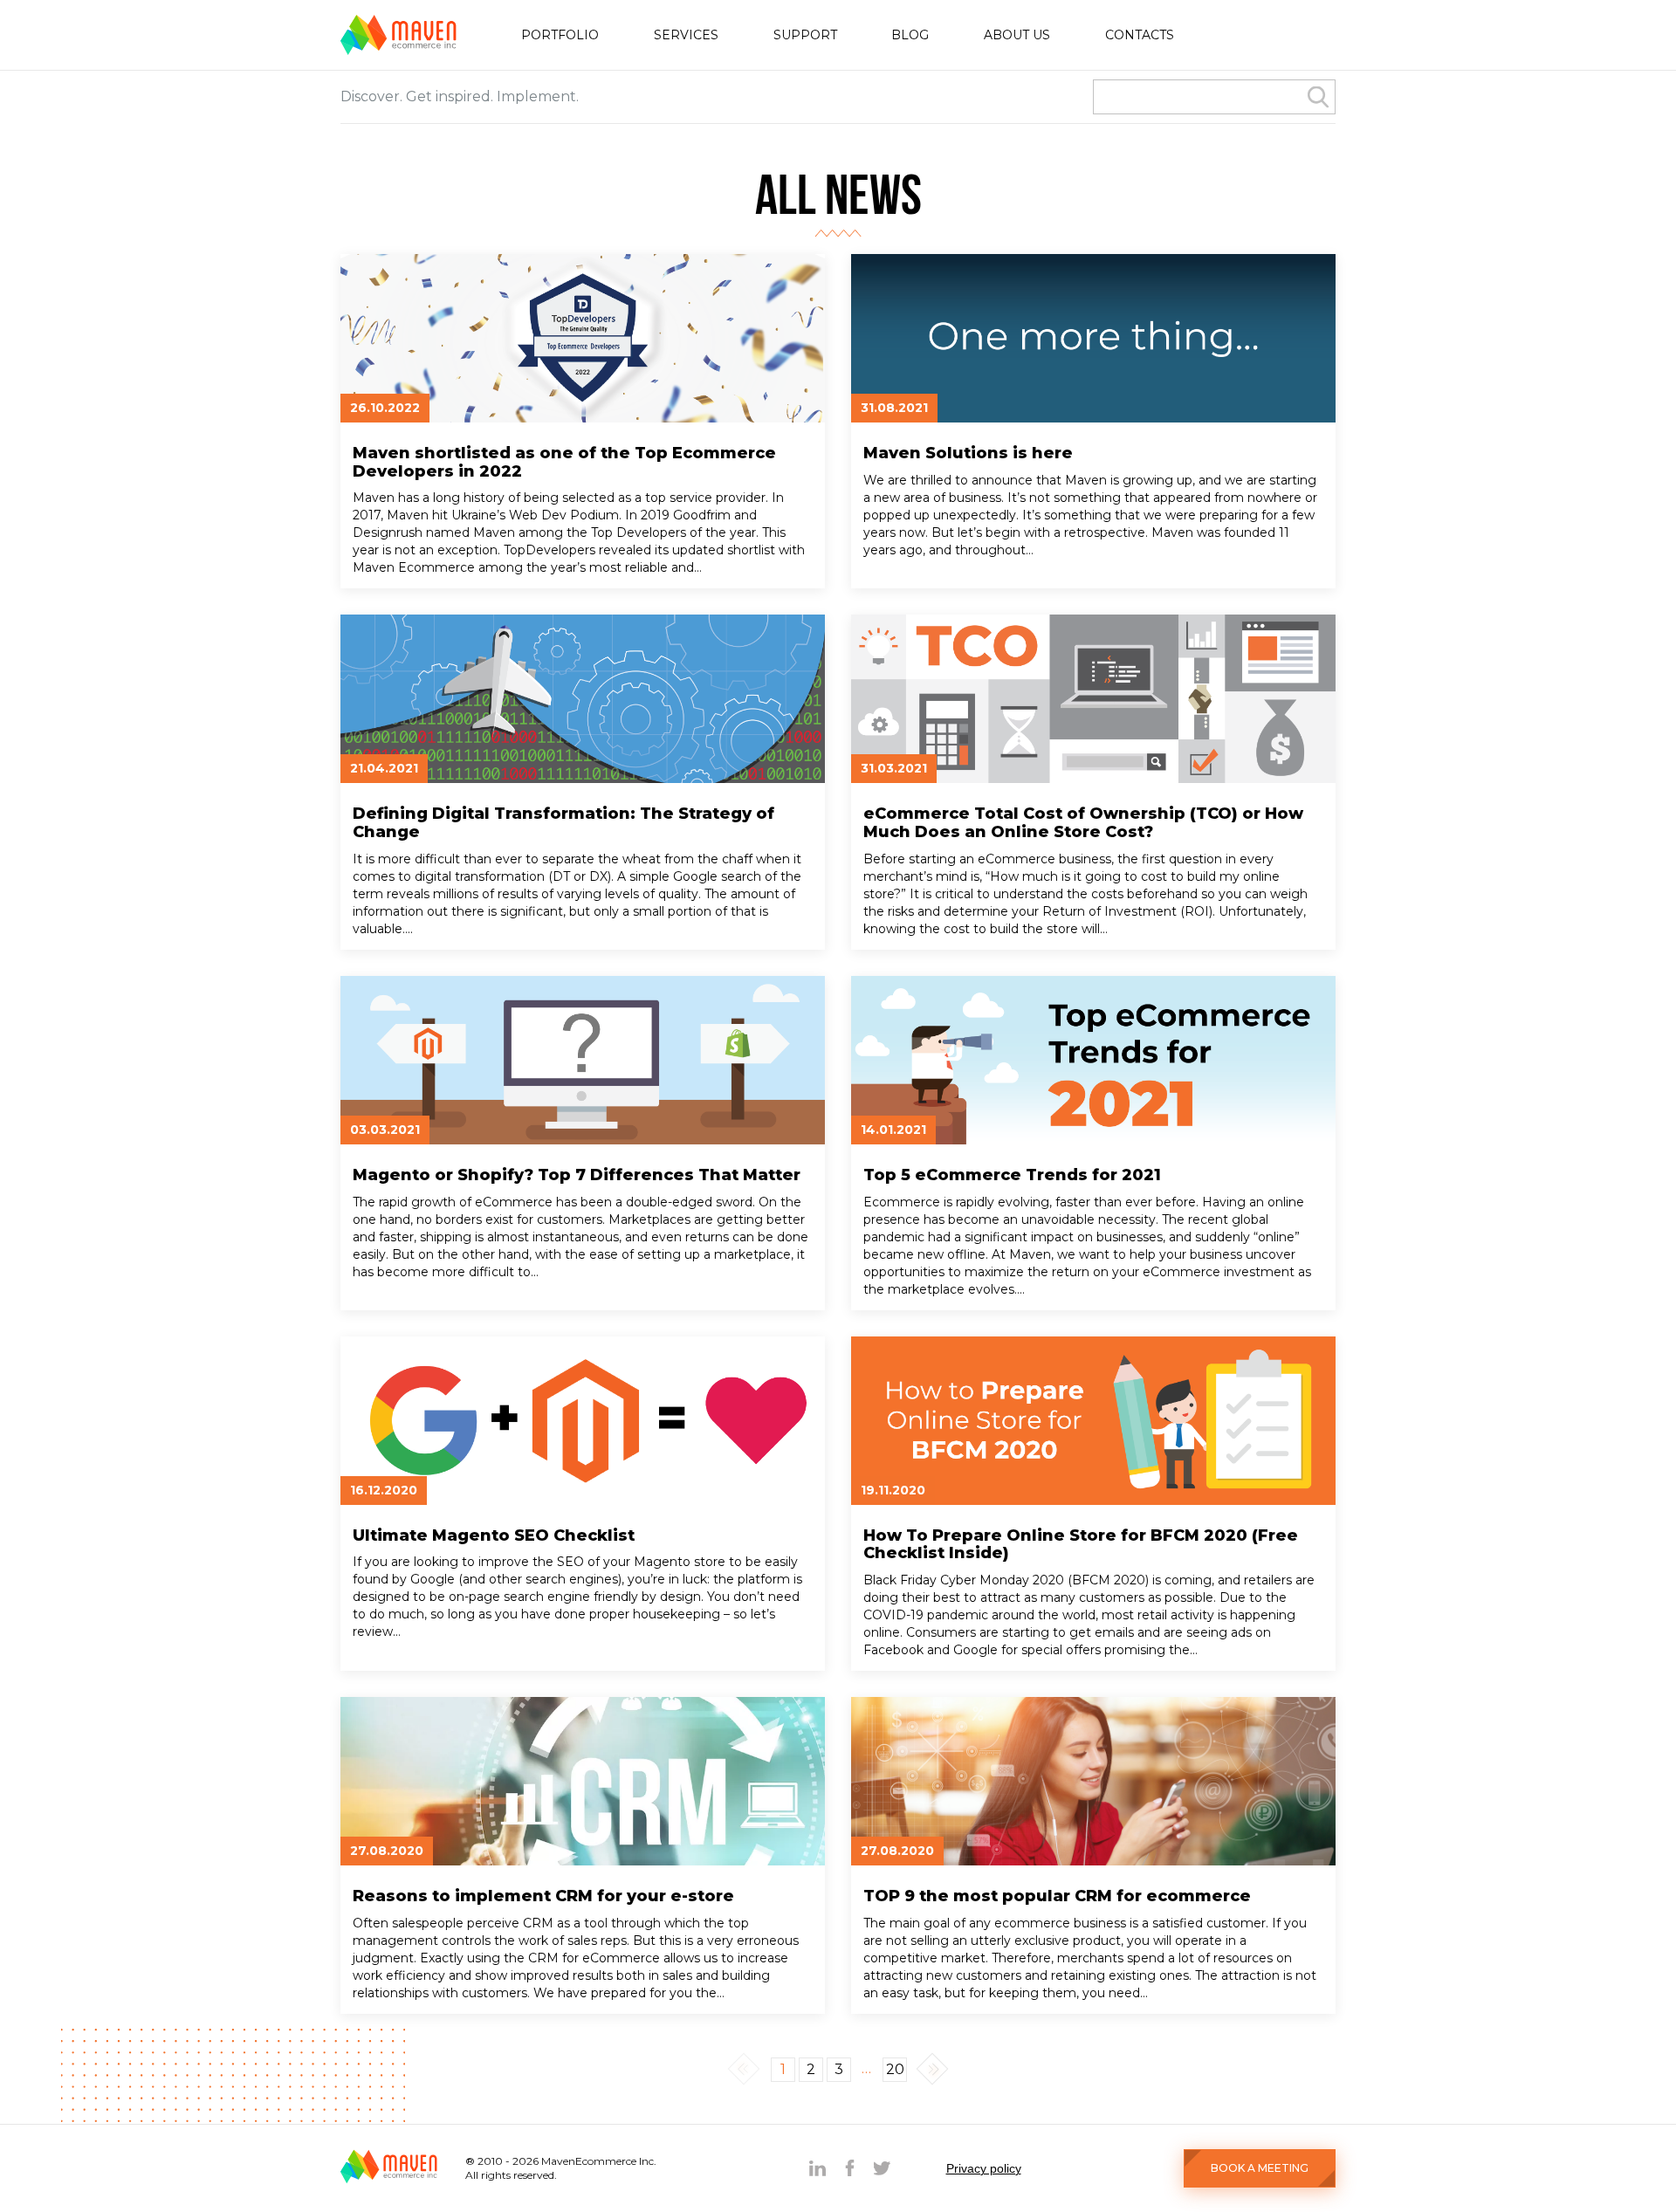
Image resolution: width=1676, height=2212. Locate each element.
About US (1017, 35)
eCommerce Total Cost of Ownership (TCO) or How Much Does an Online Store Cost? (1083, 823)
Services (686, 35)
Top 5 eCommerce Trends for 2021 (1012, 1175)
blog (910, 35)
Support (805, 35)
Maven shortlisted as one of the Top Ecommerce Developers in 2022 (564, 462)
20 (895, 2069)
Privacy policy (984, 2168)
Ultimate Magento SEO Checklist (494, 1536)
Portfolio (560, 35)
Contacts (1140, 35)
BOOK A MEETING (1260, 2168)
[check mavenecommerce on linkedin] (817, 2168)
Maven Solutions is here (968, 453)
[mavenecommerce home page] (398, 50)
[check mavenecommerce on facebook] (850, 2168)
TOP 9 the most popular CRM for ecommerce (1057, 1896)
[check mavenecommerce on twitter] (882, 2168)
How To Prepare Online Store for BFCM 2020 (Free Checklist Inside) (1081, 1545)
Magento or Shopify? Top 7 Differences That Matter (577, 1175)
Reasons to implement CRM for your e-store (543, 1896)
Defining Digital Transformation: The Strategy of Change (563, 823)
